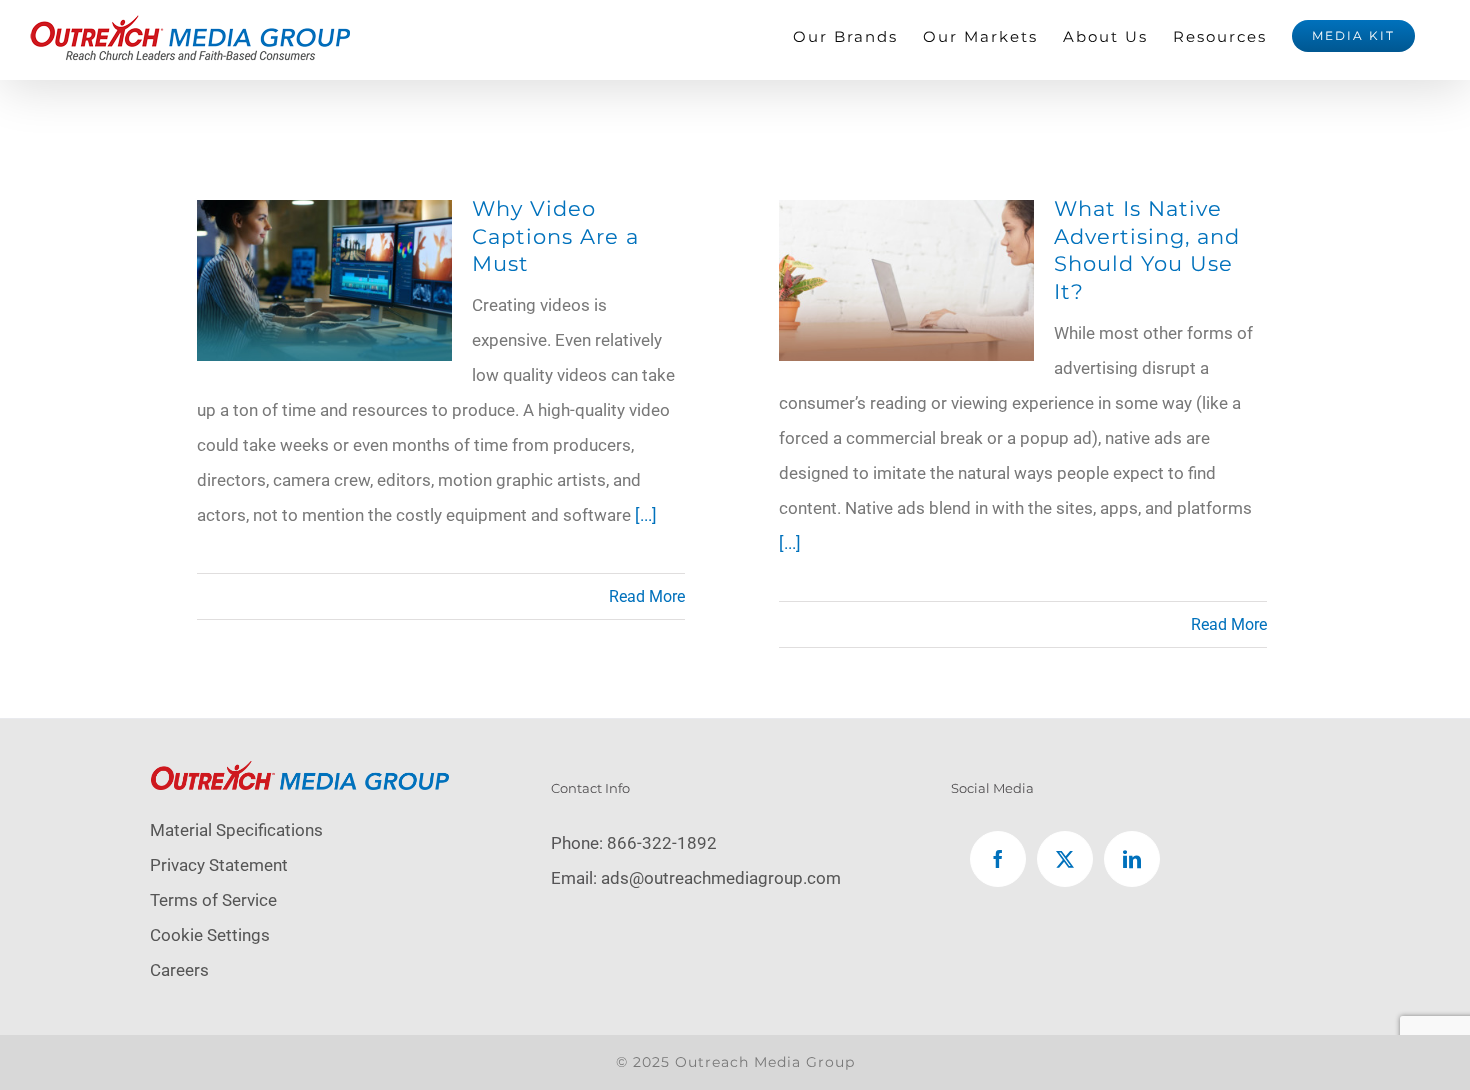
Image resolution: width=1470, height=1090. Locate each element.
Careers (179, 970)
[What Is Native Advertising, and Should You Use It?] (906, 217)
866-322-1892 (662, 843)
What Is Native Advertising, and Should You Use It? (1147, 249)
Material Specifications (236, 830)
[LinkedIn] (1132, 859)
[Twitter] (1065, 859)
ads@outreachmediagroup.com (721, 878)
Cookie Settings (210, 935)
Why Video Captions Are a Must (555, 235)
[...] (646, 515)
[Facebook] (998, 859)
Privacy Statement (219, 865)
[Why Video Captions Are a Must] (324, 217)
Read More (647, 596)
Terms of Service (213, 900)
